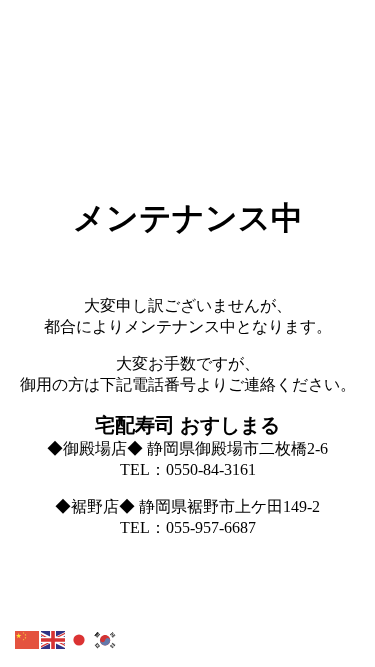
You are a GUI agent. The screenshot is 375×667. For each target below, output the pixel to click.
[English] (54, 638)
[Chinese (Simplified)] (28, 638)
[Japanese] (80, 638)
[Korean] (106, 638)
